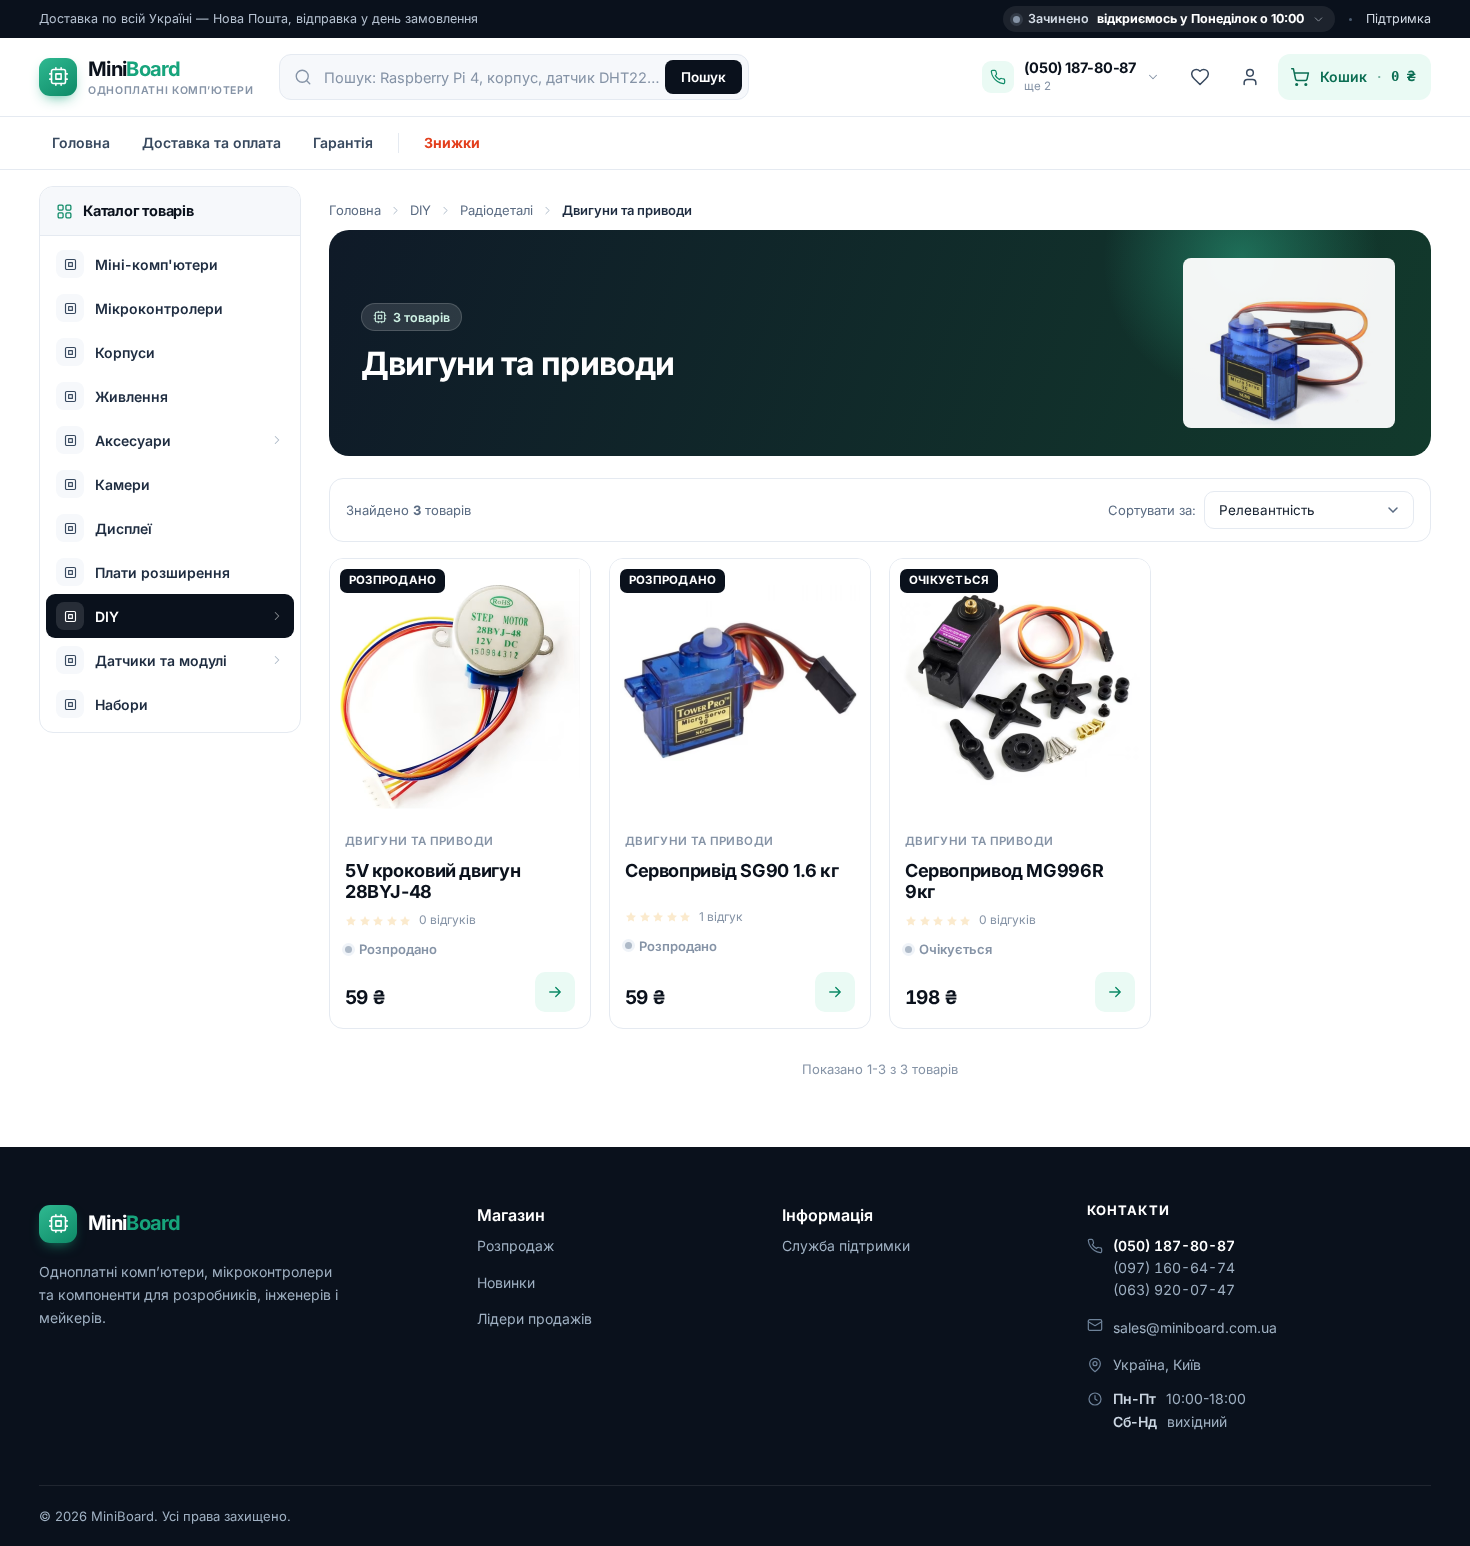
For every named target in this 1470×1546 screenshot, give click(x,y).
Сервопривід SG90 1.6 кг (731, 870)
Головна (81, 142)
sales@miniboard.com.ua (1195, 1327)
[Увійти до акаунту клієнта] (1250, 77)
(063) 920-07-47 (1174, 1289)
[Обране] (1200, 77)
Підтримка (1398, 18)
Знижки (452, 142)
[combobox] (493, 77)
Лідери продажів (534, 1318)
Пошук (703, 77)
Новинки (506, 1282)
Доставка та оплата (211, 142)
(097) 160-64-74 (1174, 1267)
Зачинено (1166, 18)
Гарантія (343, 142)
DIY (420, 210)
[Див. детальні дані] (555, 992)
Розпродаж (515, 1245)
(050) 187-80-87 (1174, 1245)
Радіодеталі (496, 210)
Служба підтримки (846, 1245)
